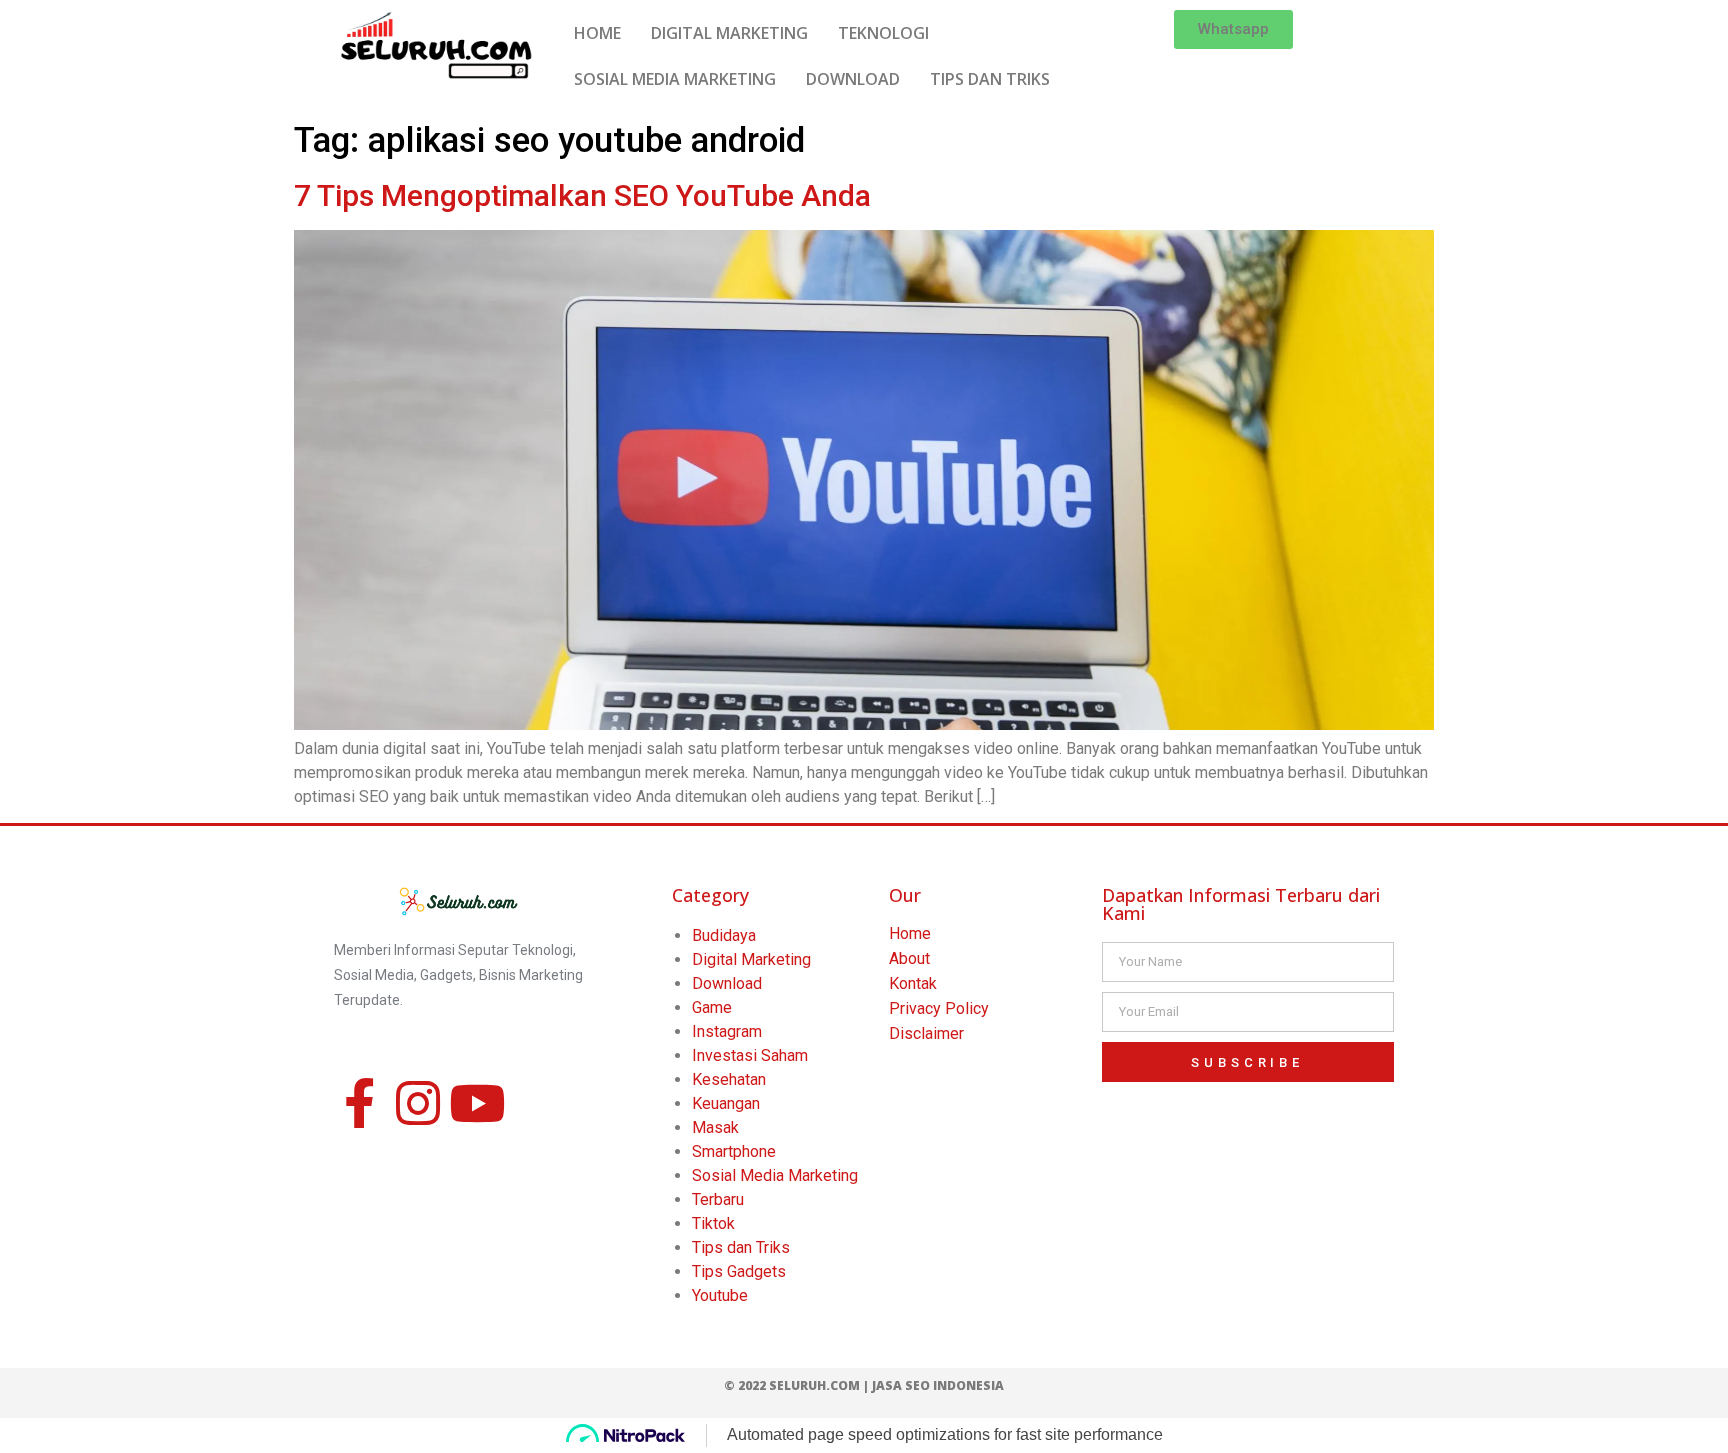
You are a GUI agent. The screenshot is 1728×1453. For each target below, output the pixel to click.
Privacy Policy (939, 1008)
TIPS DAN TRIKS (990, 79)
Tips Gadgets (739, 1271)
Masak (715, 1127)
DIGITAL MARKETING (729, 33)
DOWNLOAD (853, 79)
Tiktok (713, 1223)
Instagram (727, 1031)
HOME (597, 33)
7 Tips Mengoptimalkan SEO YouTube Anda (582, 195)
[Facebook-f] (359, 1103)
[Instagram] (418, 1103)
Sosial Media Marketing (775, 1175)
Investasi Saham (750, 1055)
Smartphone (734, 1151)
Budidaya (724, 935)
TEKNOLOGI (883, 33)
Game (712, 1007)
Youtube (720, 1295)
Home (910, 933)
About (909, 958)
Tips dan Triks (741, 1247)
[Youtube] (477, 1103)
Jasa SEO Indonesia (938, 1385)
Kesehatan (729, 1079)
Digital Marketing (751, 959)
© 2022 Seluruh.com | (798, 1385)
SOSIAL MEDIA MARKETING (675, 79)
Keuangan (726, 1103)
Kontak (913, 983)
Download (727, 983)
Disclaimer (926, 1033)
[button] (1233, 29)
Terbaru (718, 1199)
